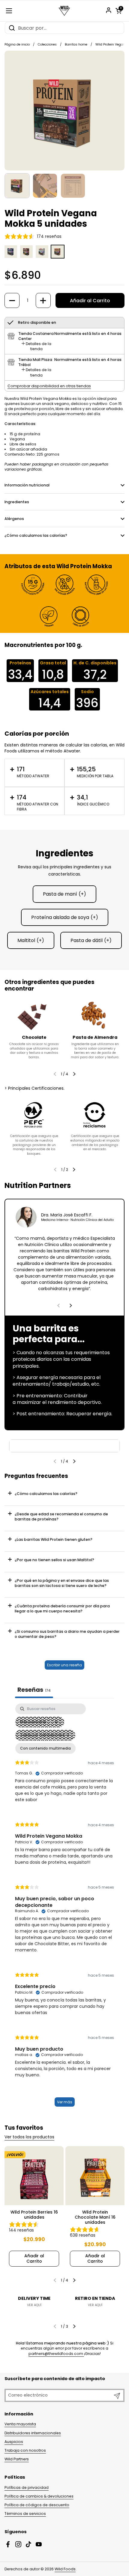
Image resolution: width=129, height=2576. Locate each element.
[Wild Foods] (64, 11)
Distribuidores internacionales (33, 2433)
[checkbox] (45, 1748)
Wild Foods (65, 2569)
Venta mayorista (20, 2424)
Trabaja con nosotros (25, 2450)
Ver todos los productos (29, 2137)
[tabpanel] (64, 1908)
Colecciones (47, 44)
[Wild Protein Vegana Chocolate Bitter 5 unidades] (11, 257)
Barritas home (76, 44)
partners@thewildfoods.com (56, 2354)
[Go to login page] (109, 10)
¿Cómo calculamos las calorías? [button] (36, 535)
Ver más (65, 2102)
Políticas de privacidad (27, 2487)
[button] (118, 11)
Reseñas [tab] (34, 1690)
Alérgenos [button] (14, 519)
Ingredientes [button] (17, 502)
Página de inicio (17, 44)
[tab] (36, 346)
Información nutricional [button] (27, 485)
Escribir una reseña (64, 1665)
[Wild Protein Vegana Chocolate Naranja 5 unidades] (26, 257)
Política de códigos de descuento (37, 2505)
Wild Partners (17, 2459)
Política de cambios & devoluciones (39, 2496)
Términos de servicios (25, 2514)
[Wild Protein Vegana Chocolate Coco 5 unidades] (42, 257)
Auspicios (14, 2442)
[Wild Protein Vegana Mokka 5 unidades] (58, 257)
